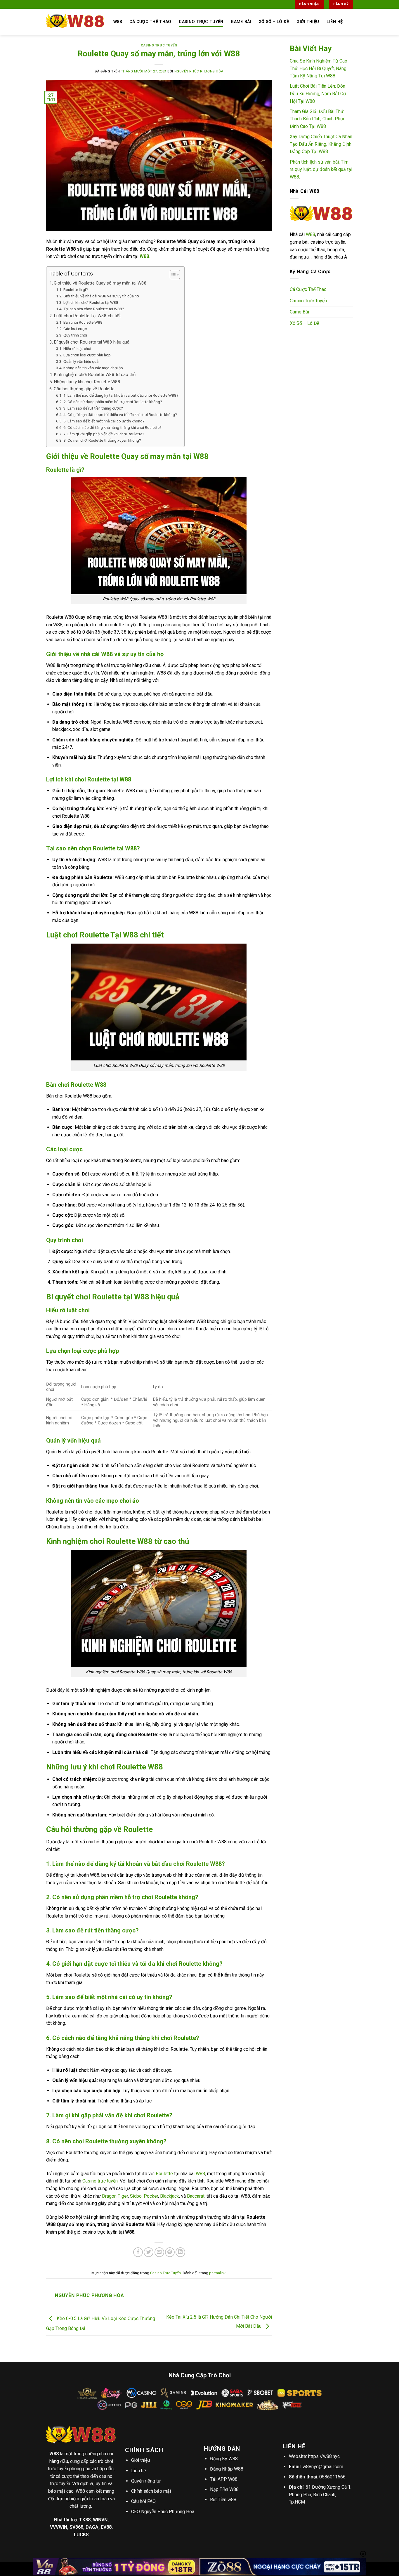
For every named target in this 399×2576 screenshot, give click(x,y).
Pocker (151, 2196)
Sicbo (136, 2196)
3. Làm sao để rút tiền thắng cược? (93, 408)
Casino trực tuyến (100, 2181)
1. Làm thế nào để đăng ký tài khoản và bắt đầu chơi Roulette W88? (121, 395)
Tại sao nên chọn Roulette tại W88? (94, 309)
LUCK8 (81, 2535)
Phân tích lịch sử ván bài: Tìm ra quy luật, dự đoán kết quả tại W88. (321, 169)
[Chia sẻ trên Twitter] (149, 2252)
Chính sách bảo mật (151, 2491)
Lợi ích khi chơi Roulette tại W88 (91, 302)
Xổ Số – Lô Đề (274, 22)
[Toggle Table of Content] (172, 275)
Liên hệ (138, 2471)
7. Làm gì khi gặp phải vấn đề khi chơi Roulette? (104, 434)
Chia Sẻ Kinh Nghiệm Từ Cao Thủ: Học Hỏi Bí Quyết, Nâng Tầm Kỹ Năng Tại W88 (319, 68)
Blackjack (170, 2196)
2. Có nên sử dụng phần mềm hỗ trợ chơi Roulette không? (113, 402)
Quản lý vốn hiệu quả (81, 361)
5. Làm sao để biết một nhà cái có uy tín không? (104, 421)
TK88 (85, 2520)
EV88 (106, 2527)
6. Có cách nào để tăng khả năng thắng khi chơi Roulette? (112, 427)
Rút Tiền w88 (223, 2500)
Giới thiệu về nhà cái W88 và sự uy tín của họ (101, 296)
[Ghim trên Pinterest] (170, 2252)
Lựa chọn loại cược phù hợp (87, 355)
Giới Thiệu (308, 22)
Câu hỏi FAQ (143, 2501)
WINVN (100, 2520)
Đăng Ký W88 (224, 2459)
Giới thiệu (140, 2460)
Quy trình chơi (75, 335)
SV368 (76, 2527)
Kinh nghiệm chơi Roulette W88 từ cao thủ (95, 375)
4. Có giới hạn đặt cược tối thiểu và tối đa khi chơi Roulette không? (120, 415)
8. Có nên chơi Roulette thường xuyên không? (102, 440)
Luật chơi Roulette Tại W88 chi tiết (87, 316)
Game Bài (241, 22)
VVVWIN (59, 2527)
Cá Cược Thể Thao (150, 22)
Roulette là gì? (76, 290)
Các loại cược (75, 329)
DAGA (92, 2527)
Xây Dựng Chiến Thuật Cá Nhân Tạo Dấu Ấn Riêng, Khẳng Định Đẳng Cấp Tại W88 (321, 144)
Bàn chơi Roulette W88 (83, 322)
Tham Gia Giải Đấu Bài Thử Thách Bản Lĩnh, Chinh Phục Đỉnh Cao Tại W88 (318, 119)
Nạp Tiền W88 (224, 2489)
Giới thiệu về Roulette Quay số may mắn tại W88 (100, 283)
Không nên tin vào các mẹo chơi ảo (93, 368)
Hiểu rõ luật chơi (77, 349)
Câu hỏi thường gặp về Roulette (84, 389)
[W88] (75, 22)
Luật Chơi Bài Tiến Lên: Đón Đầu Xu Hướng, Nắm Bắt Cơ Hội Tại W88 (318, 93)
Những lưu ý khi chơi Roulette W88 (87, 382)
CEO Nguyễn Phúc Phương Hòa (163, 2512)
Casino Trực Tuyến (201, 22)
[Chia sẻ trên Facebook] (138, 2252)
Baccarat (196, 2196)
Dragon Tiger (115, 2196)
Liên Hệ (335, 22)
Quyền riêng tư (146, 2481)
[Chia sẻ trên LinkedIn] (180, 2252)
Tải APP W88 (224, 2479)
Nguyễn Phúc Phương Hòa (199, 71)
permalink (217, 2273)
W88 (200, 2174)
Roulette (164, 2174)
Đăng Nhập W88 (227, 2469)
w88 (118, 22)
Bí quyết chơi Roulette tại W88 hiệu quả (92, 342)
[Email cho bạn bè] (159, 2252)
